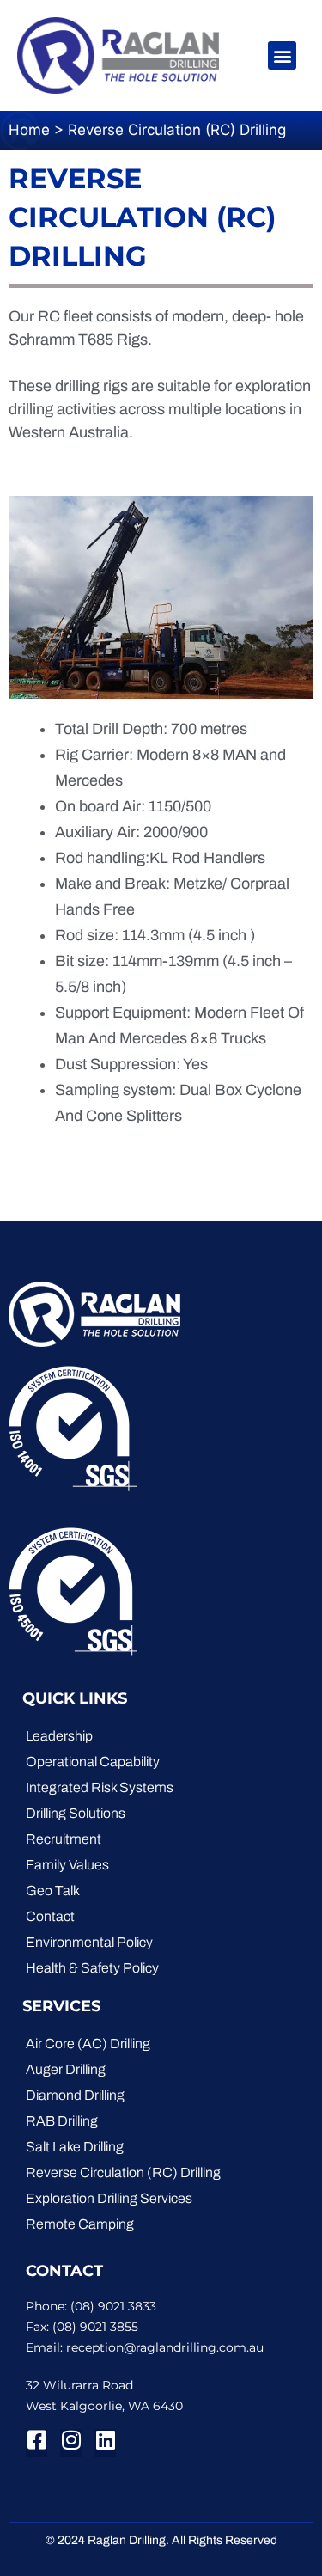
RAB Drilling (62, 2121)
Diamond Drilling (75, 2095)
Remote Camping (80, 2224)
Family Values (67, 1865)
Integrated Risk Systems (100, 1787)
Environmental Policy (89, 1942)
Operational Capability (93, 1762)
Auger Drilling (66, 2069)
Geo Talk (53, 1891)
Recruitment (64, 1839)
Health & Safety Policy (92, 1968)
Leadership (59, 1736)
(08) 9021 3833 (113, 2306)
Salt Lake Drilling (75, 2147)
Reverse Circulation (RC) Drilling (123, 2172)
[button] (282, 55)
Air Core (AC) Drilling (88, 2044)
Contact (50, 1916)
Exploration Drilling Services (109, 2198)
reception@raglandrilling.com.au (165, 2347)
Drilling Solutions (76, 1813)
